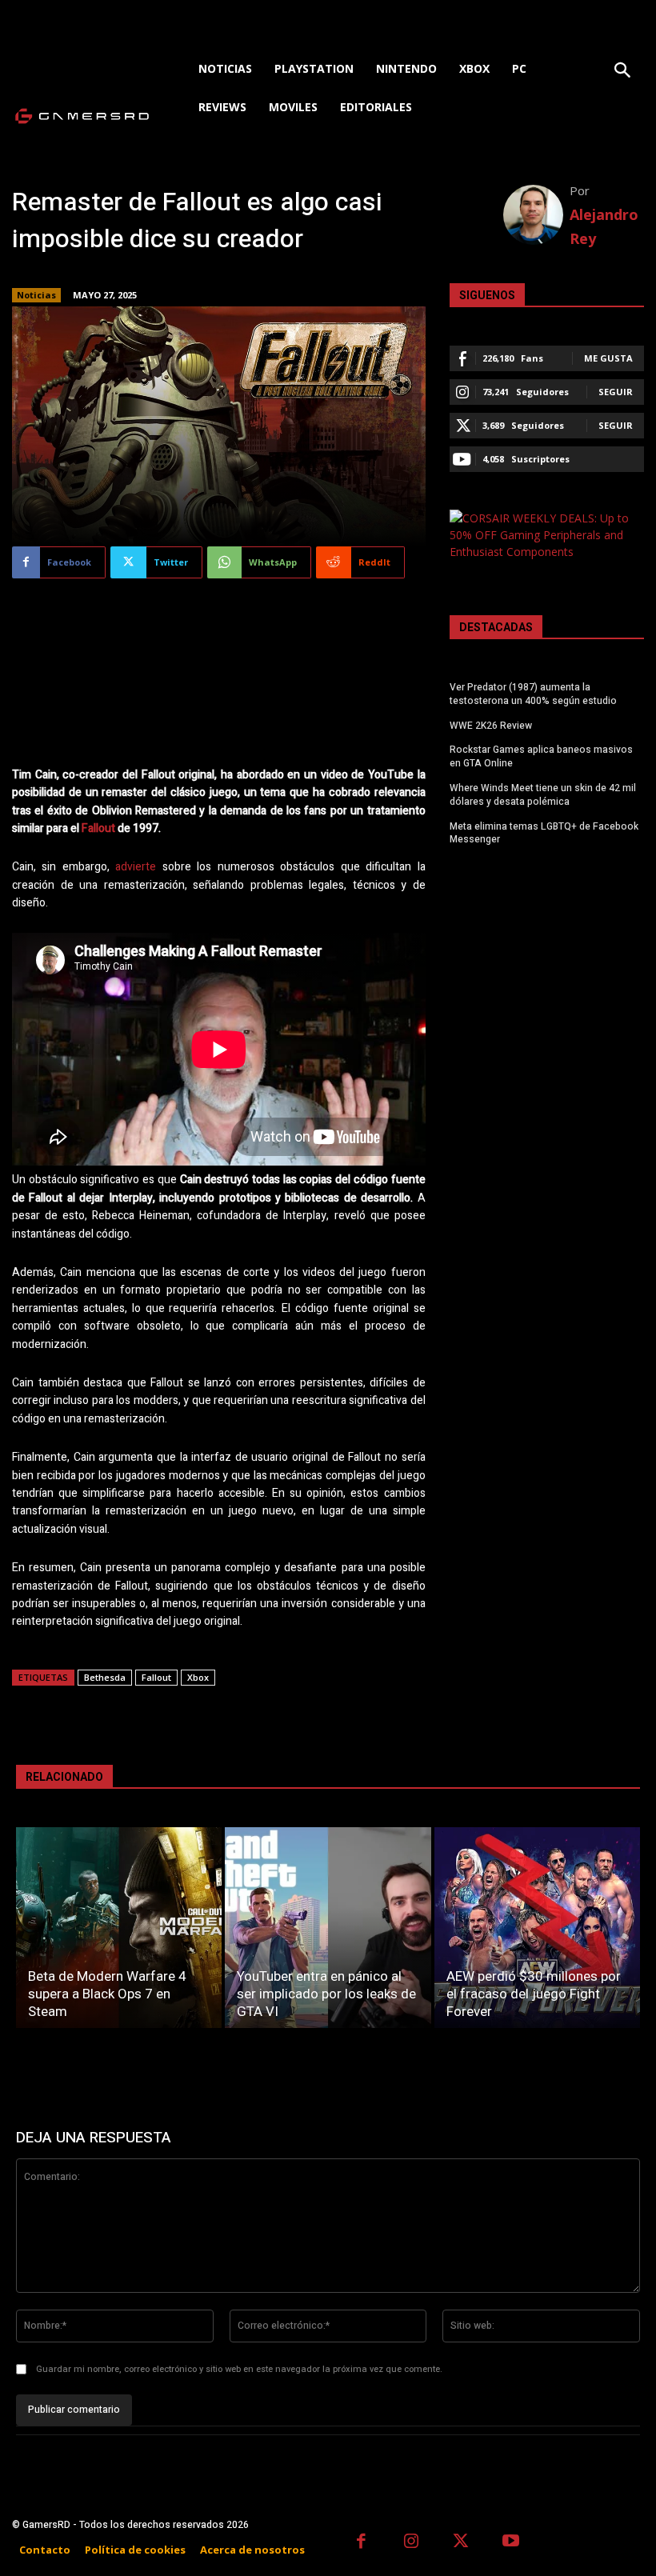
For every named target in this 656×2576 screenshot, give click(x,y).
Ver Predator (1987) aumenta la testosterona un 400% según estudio (533, 694)
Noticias (36, 295)
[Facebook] (361, 2543)
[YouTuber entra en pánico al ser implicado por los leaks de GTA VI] (328, 1928)
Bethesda (105, 1677)
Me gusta (608, 358)
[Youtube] (512, 2543)
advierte (136, 867)
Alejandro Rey (604, 226)
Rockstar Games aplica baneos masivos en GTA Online (541, 756)
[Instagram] (412, 2543)
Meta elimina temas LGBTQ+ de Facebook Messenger (544, 833)
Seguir (616, 392)
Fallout (98, 828)
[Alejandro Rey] (537, 215)
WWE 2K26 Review (491, 726)
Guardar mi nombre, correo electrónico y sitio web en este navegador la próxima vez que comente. (239, 2369)
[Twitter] (461, 2543)
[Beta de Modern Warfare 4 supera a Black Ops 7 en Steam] (119, 1928)
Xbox (198, 1677)
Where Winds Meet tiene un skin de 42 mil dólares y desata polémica (543, 795)
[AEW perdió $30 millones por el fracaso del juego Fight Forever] (537, 1928)
